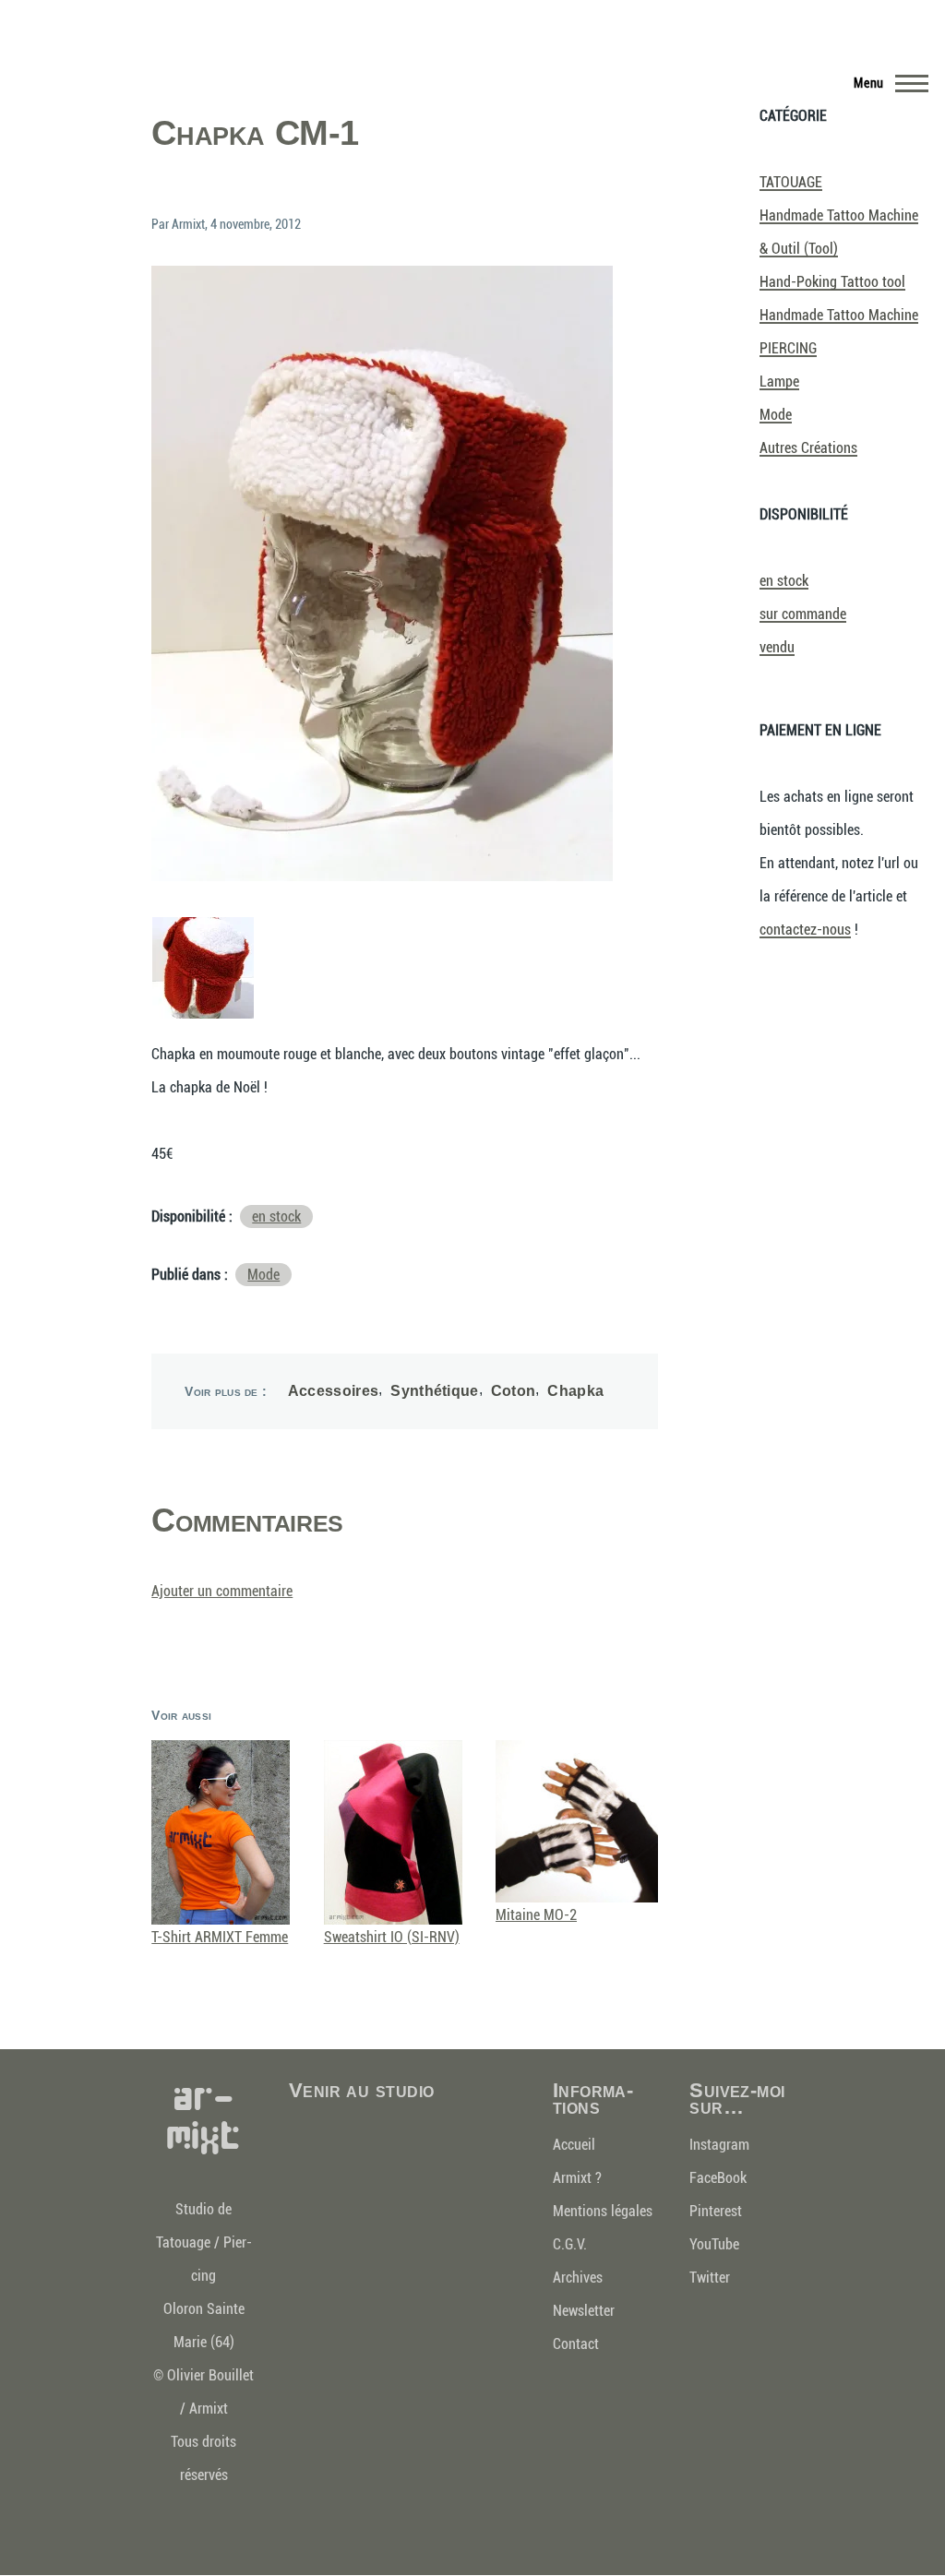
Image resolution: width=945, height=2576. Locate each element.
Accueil (574, 2145)
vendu (777, 647)
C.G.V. (570, 2244)
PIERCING (788, 348)
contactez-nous (805, 930)
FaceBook (718, 2178)
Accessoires (334, 1391)
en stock (276, 1216)
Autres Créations (808, 448)
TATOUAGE (791, 182)
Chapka (575, 1391)
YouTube (714, 2244)
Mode (263, 1275)
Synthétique (435, 1391)
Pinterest (716, 2211)
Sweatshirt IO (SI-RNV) (392, 1937)
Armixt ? (577, 2178)
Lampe (779, 382)
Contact (576, 2344)
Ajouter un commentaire (222, 1591)
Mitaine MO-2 (536, 1915)
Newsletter (584, 2311)
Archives (578, 2278)
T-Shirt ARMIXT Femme (220, 1937)
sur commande (803, 614)
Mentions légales (603, 2211)
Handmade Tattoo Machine (839, 315)
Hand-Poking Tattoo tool (832, 282)
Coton (514, 1391)
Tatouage (183, 2242)
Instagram (719, 2145)
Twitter (710, 2278)
